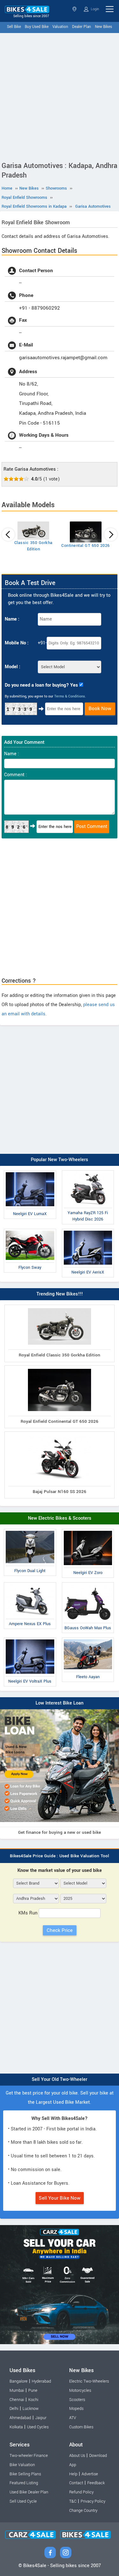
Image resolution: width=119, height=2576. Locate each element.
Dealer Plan (82, 27)
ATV (73, 2418)
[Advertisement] (60, 96)
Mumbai (17, 2391)
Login (94, 9)
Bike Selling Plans (25, 2474)
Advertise (90, 2474)
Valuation (60, 27)
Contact (76, 2483)
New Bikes (103, 27)
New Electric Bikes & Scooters (60, 1518)
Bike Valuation (22, 2465)
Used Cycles (38, 2427)
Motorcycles (80, 2391)
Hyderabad (41, 2381)
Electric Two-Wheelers (89, 2381)
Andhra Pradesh (75, 9)
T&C (73, 2501)
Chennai (17, 2400)
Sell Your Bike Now (60, 2198)
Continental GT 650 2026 (86, 546)
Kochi (33, 2400)
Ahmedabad (20, 2418)
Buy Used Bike (37, 27)
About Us (77, 2456)
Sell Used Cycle (23, 2501)
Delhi (14, 2409)
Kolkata (16, 2427)
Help (73, 2474)
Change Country (83, 2511)
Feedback (96, 2483)
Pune (33, 2391)
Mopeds (76, 2409)
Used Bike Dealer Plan (29, 2492)
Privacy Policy (93, 2501)
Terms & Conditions (70, 696)
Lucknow (31, 2409)
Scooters (77, 2400)
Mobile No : (17, 643)
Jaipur (41, 2418)
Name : (12, 619)
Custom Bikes (81, 2427)
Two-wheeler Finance (29, 2456)
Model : (13, 667)
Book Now (100, 709)
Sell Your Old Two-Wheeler (60, 2079)
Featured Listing (24, 2483)
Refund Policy (81, 2492)
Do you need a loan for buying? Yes (41, 685)
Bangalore (19, 2381)
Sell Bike (14, 27)
